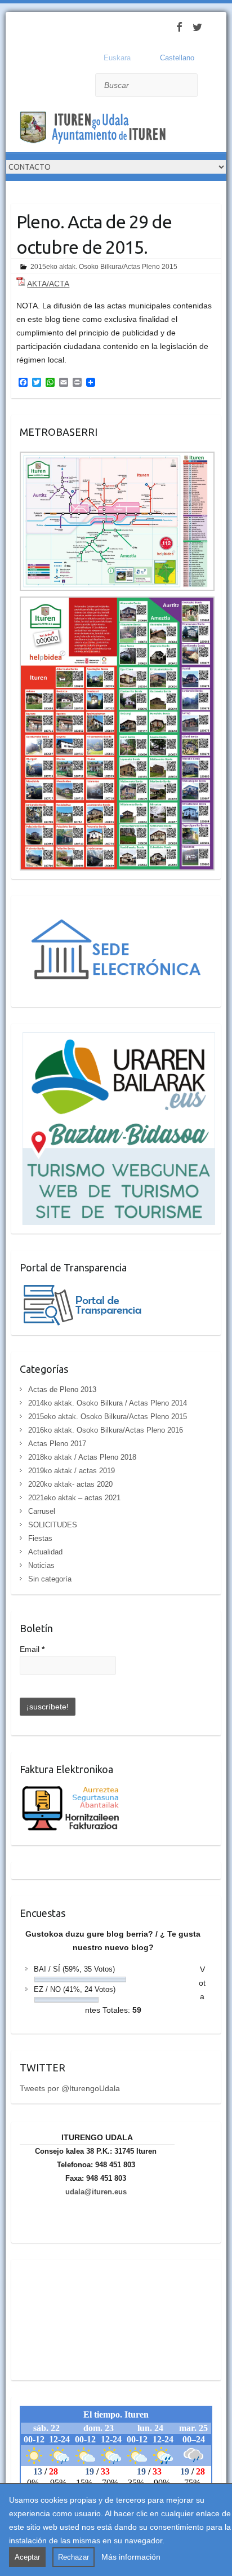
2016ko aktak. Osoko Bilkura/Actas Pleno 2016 (106, 1430)
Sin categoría (50, 1579)
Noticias (41, 1565)
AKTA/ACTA (48, 284)
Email (32, 1649)
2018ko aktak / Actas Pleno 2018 (82, 1457)
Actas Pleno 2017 (57, 1444)
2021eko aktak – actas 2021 (74, 1498)
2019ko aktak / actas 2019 (72, 1471)
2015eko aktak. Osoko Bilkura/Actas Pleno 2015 (104, 267)
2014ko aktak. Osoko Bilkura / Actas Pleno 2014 (108, 1403)
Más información (131, 2557)
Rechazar (73, 2557)
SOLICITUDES (53, 1525)
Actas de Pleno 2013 (62, 1389)
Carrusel (42, 1511)
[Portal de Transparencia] (82, 1288)
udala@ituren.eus (96, 2192)
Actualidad (45, 1552)
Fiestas (40, 1538)
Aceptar (27, 2557)
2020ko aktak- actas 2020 (70, 1484)
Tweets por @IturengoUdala (70, 2088)
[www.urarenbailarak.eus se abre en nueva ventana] (117, 1039)
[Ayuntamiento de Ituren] (96, 129)
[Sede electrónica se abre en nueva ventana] (117, 911)
